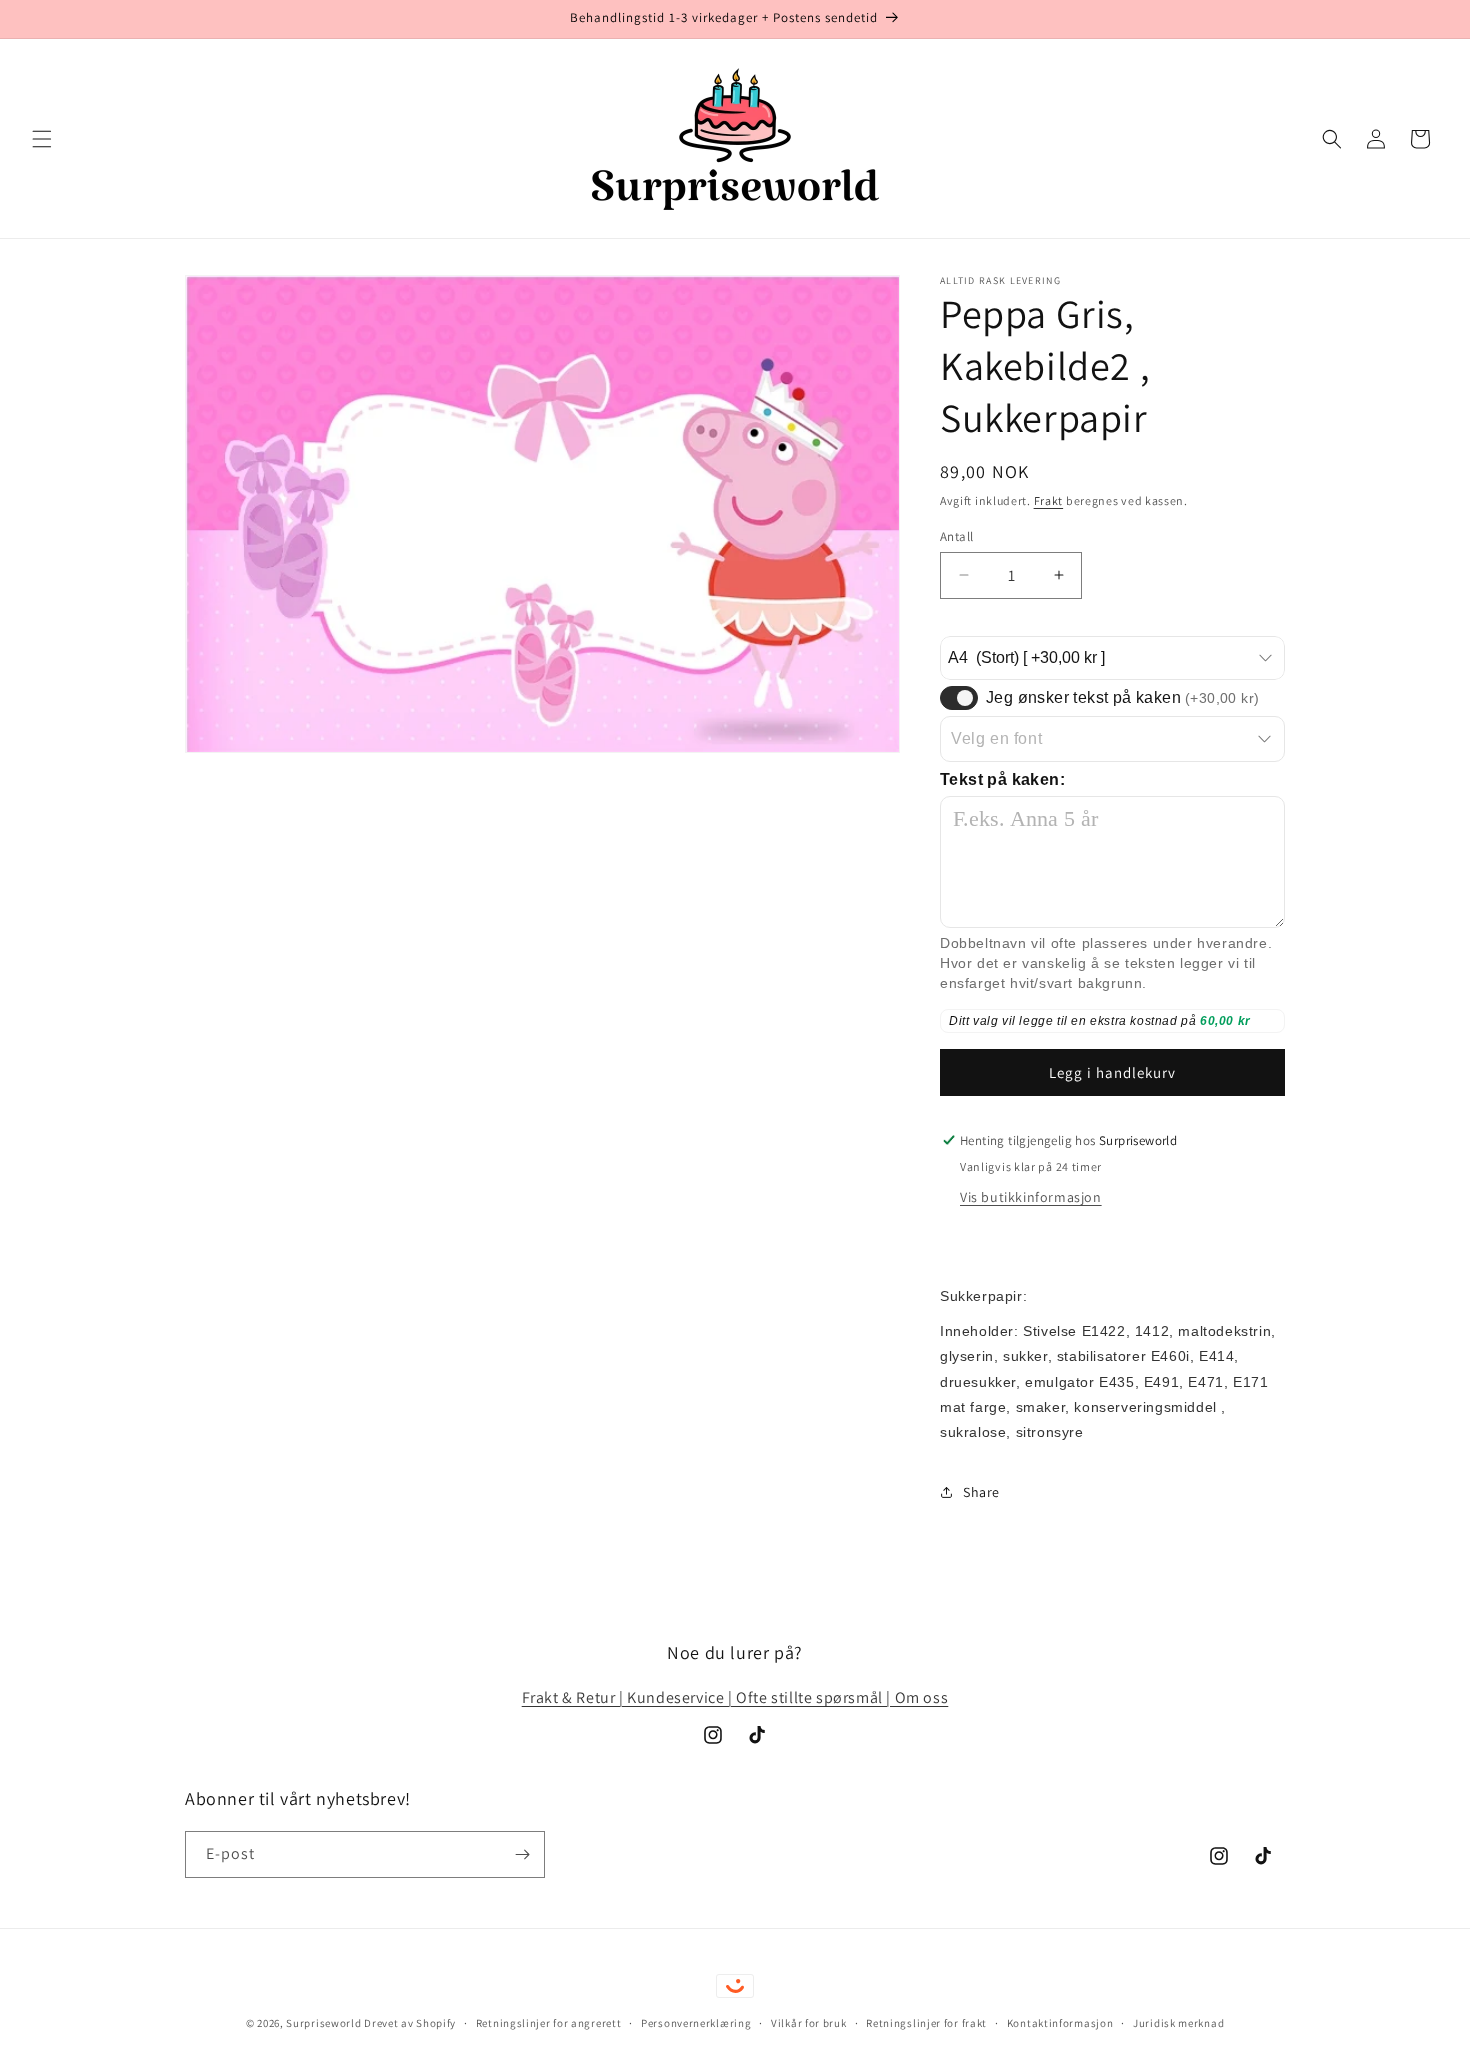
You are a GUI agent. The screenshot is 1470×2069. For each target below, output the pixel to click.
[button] (42, 139)
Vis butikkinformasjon (1031, 1197)
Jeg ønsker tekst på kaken (1122, 697)
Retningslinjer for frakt (926, 2023)
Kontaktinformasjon (1060, 2023)
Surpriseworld (323, 2023)
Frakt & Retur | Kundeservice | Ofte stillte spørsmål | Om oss (735, 1697)
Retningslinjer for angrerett (549, 2023)
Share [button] (981, 1492)
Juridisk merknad (1178, 2023)
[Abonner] (522, 1854)
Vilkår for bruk (809, 2023)
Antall (956, 535)
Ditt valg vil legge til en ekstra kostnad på (1074, 1021)
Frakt (1049, 500)
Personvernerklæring (696, 2023)
